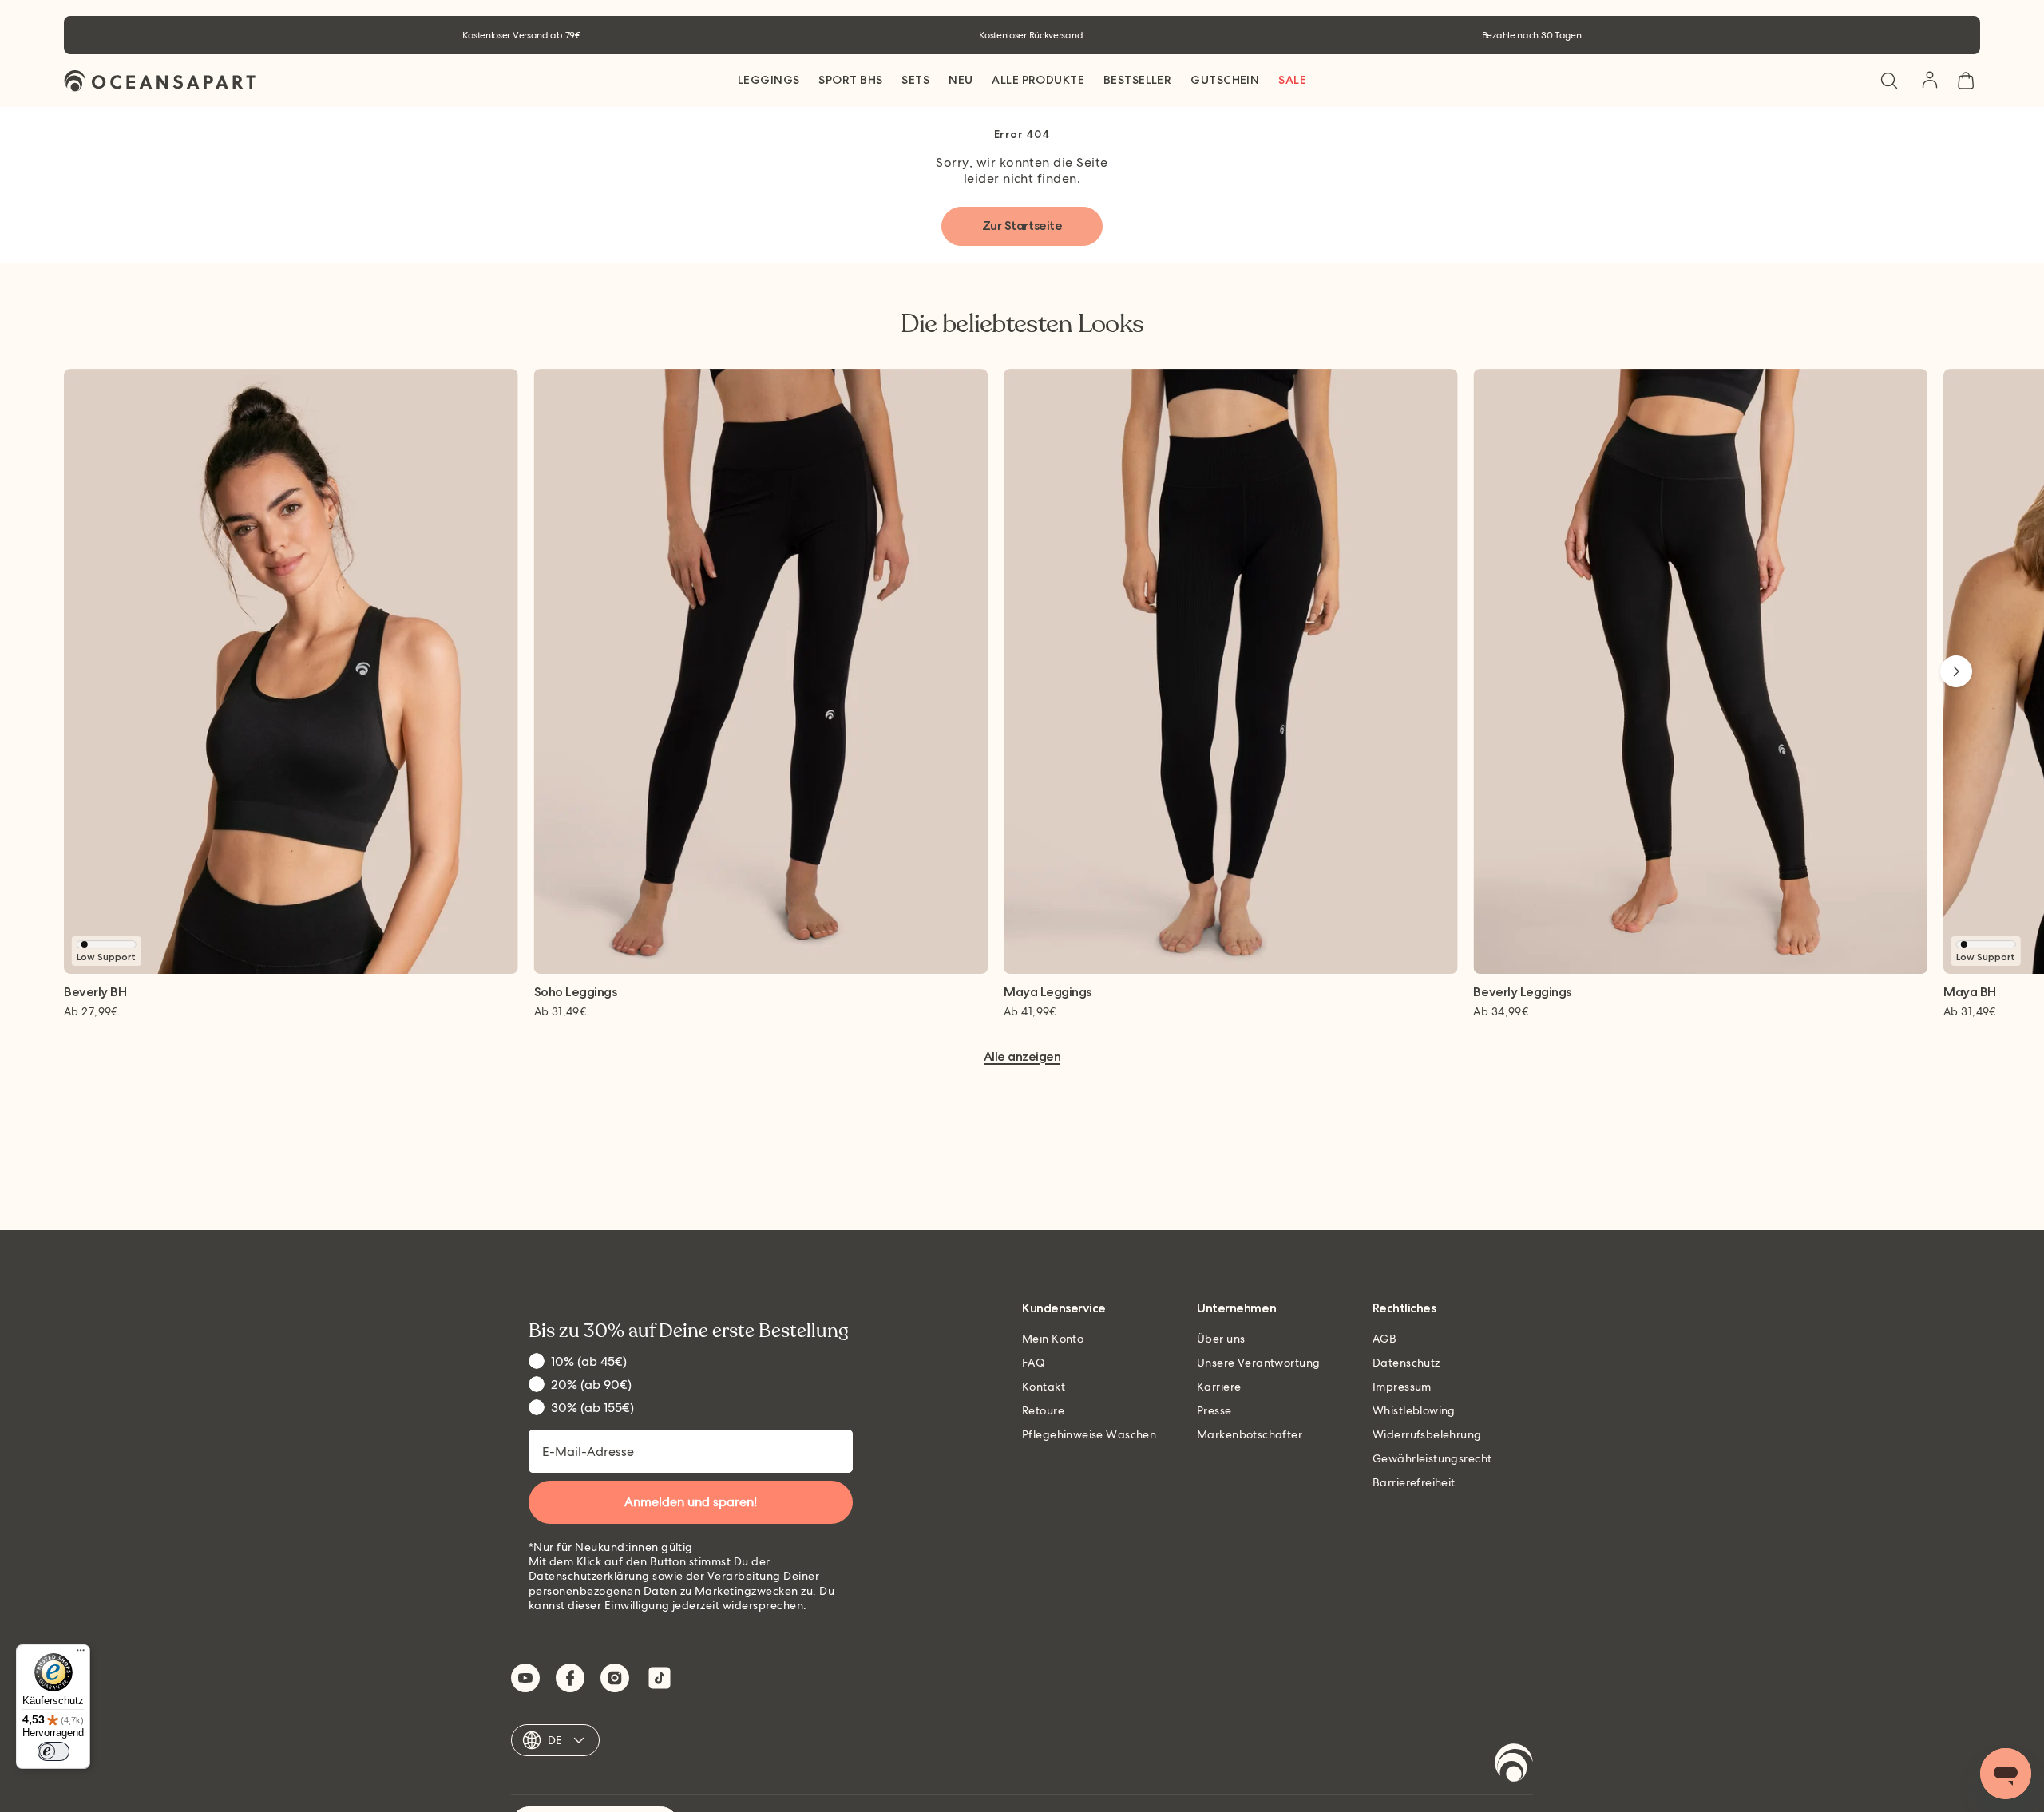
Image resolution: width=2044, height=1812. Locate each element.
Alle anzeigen (1022, 1057)
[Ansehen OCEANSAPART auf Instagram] (615, 1678)
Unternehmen (1236, 1309)
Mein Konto (1053, 1339)
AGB (1384, 1339)
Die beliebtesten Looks (1022, 324)
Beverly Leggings (1522, 993)
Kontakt (1044, 1387)
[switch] (53, 1751)
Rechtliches (1404, 1309)
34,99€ (1501, 1011)
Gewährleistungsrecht (1432, 1458)
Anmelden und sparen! (691, 1502)
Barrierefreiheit (1414, 1482)
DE (555, 1740)
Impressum (1402, 1387)
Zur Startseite (1022, 226)
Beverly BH (95, 993)
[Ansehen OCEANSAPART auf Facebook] (570, 1678)
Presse (1214, 1410)
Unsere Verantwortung (1258, 1363)
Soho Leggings (576, 993)
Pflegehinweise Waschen (1089, 1434)
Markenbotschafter (1250, 1434)
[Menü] (81, 1654)
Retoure (1043, 1410)
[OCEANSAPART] (160, 81)
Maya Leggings (1048, 993)
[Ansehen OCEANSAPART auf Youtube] (525, 1678)
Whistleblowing (1414, 1410)
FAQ (1034, 1363)
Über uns (1221, 1339)
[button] (1889, 81)
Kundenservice (1064, 1309)
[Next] (1956, 671)
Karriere (1219, 1387)
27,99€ (91, 1011)
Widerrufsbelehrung (1427, 1434)
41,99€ (1030, 1011)
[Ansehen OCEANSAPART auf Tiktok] (660, 1678)
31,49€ (561, 1011)
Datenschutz (1406, 1363)
